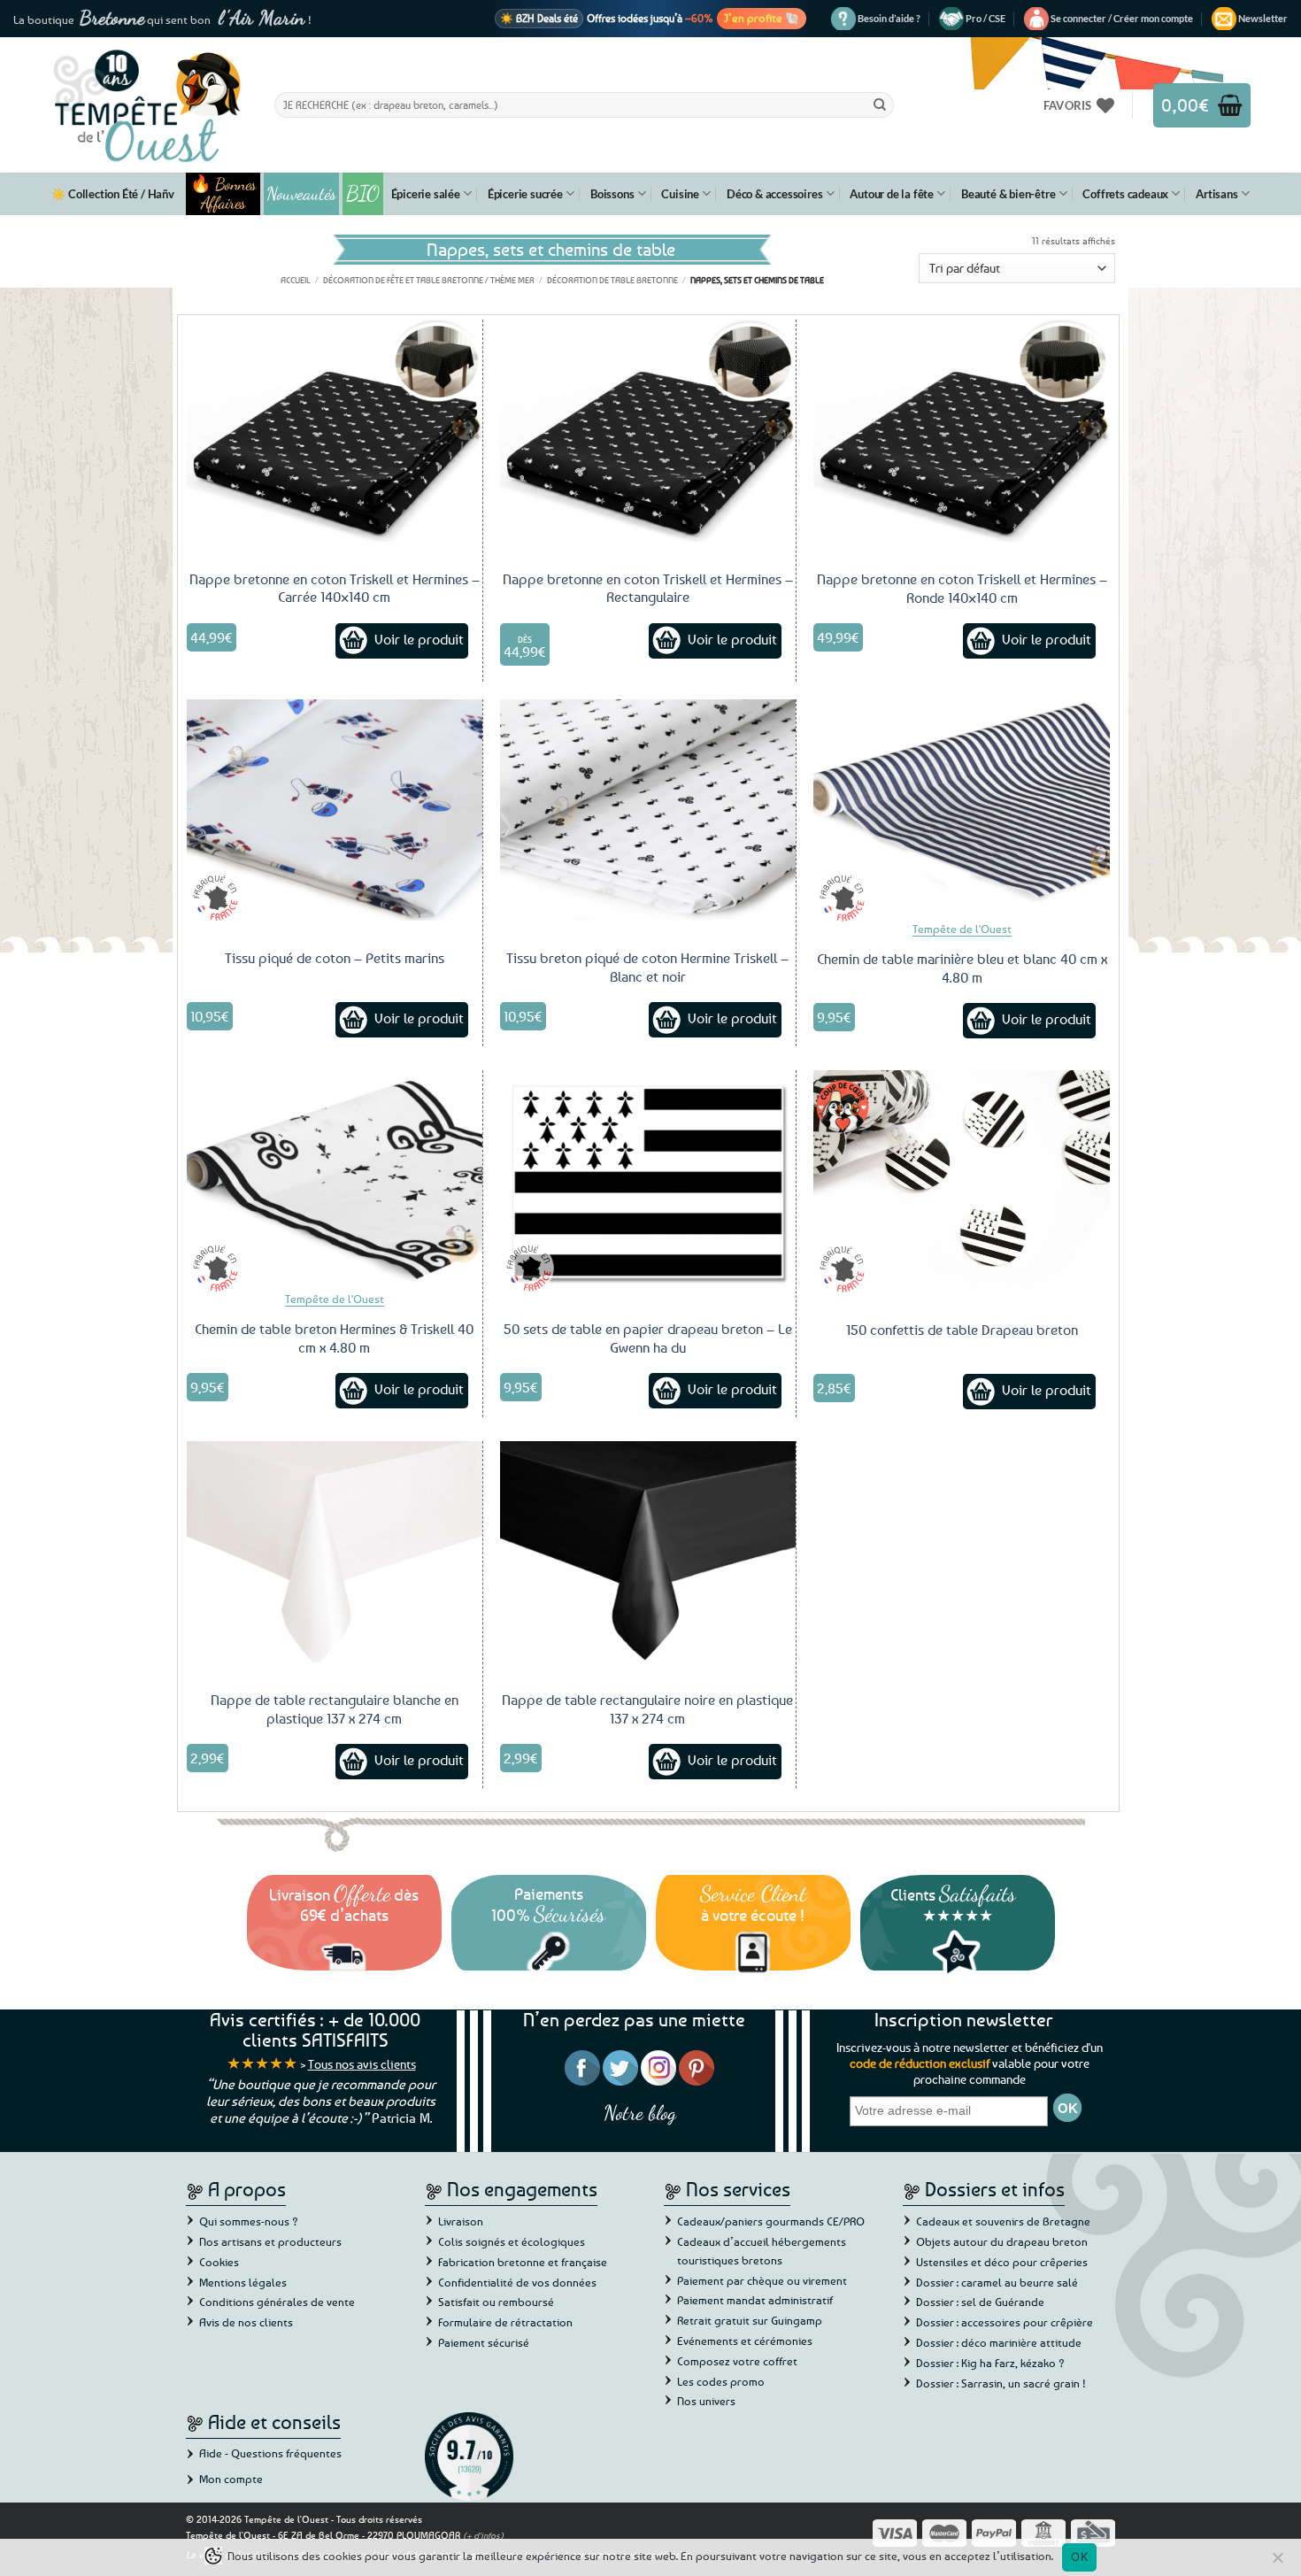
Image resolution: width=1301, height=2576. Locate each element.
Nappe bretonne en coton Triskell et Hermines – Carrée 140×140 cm (335, 588)
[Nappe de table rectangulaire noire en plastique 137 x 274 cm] (648, 1552)
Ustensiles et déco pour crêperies (1002, 2262)
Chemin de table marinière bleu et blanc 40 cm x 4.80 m (962, 968)
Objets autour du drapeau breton (1002, 2241)
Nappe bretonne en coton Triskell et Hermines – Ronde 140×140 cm (962, 588)
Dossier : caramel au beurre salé (997, 2282)
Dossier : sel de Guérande (980, 2302)
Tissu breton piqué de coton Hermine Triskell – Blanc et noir (647, 967)
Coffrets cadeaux (1125, 194)
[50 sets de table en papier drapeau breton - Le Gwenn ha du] (648, 1181)
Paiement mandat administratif (755, 2300)
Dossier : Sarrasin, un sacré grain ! (1001, 2383)
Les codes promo (721, 2381)
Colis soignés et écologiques (512, 2241)
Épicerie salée (426, 194)
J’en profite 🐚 (762, 18)
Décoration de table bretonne (612, 280)
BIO (363, 193)
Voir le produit (419, 639)
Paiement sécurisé (484, 2342)
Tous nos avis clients (362, 2064)
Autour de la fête (892, 194)
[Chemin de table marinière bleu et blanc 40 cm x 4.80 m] (962, 810)
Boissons (612, 194)
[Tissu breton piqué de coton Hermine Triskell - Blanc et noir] (648, 810)
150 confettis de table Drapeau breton (962, 1330)
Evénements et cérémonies (745, 2341)
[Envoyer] (880, 104)
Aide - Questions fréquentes (270, 2453)
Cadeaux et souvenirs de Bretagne (1003, 2221)
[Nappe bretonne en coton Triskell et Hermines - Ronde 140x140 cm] (962, 431)
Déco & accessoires (774, 194)
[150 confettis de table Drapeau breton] (962, 1181)
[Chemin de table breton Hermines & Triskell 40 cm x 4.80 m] (335, 1181)
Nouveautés (301, 194)
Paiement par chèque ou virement (762, 2280)
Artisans (1216, 194)
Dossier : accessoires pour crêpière (1005, 2322)
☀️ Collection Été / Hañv (112, 194)
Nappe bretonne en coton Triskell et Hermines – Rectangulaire (648, 588)
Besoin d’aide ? (889, 18)
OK (1079, 2557)
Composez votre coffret (737, 2361)
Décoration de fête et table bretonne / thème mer (429, 280)
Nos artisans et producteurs (270, 2241)
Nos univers (706, 2401)
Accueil (296, 280)
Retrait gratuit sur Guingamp (750, 2320)
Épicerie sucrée (525, 194)
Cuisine (680, 194)
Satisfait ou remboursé (496, 2302)
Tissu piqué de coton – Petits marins (335, 958)
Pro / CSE (985, 18)
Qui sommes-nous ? (249, 2221)
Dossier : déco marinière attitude (999, 2342)
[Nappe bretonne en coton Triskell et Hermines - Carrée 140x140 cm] (335, 430)
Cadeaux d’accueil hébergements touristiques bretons (762, 2251)
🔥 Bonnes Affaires (223, 194)
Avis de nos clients (246, 2322)
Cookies (219, 2262)
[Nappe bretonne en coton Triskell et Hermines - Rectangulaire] (648, 430)
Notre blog (640, 2113)
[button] (1122, 19)
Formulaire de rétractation (505, 2322)
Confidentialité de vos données (517, 2282)
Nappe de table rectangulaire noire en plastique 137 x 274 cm (647, 1709)
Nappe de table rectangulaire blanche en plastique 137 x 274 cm (335, 1709)
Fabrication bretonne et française (523, 2262)
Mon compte (231, 2479)
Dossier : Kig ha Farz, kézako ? (990, 2363)
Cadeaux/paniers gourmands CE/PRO (771, 2221)
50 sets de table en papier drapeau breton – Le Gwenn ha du (648, 1338)
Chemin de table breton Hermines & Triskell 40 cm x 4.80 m (334, 1338)
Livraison (461, 2221)
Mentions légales (243, 2282)
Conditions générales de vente (277, 2302)
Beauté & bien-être (1008, 194)
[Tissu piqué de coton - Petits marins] (335, 810)
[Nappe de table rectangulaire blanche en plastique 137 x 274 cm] (335, 1552)
